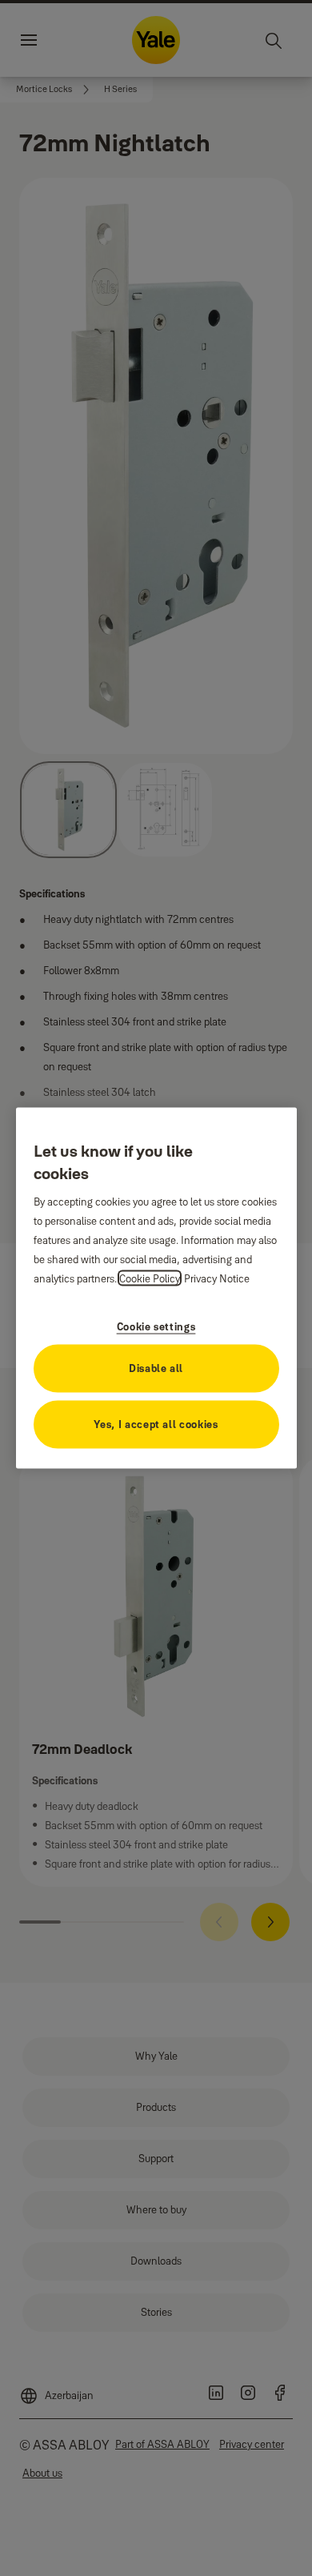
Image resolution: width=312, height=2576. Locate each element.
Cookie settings (156, 1326)
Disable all (156, 1367)
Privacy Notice (217, 1278)
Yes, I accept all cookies (156, 1423)
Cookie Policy (150, 1278)
